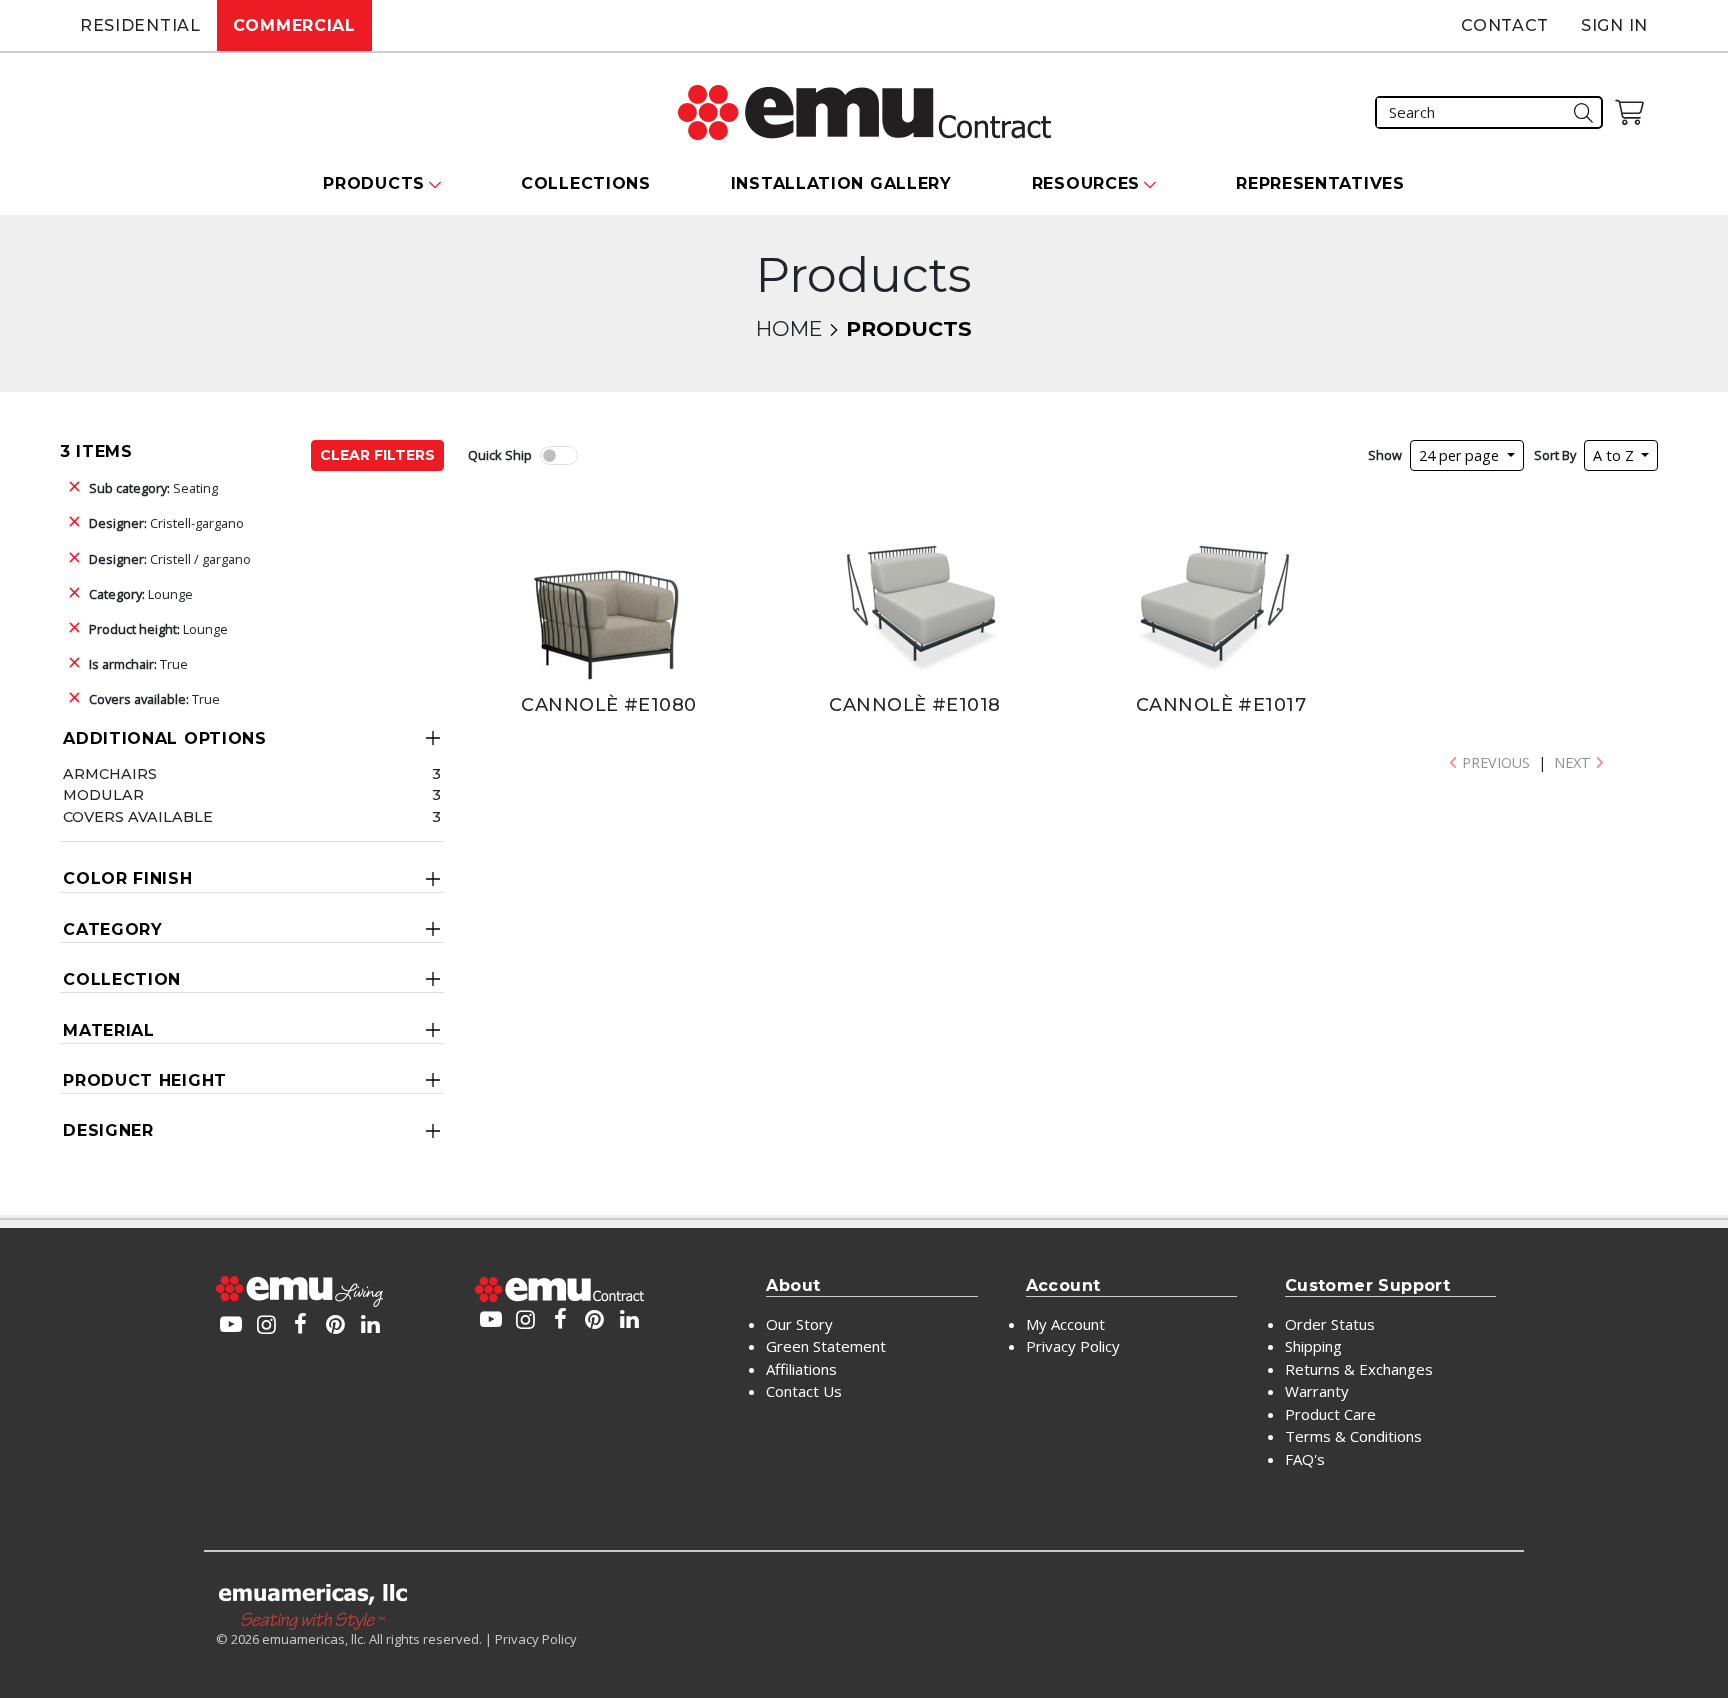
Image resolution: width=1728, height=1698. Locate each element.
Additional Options (165, 738)
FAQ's (1305, 1459)
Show (1385, 455)
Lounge (141, 594)
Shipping (1313, 1346)
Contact (1505, 25)
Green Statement (826, 1346)
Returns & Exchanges (1359, 1369)
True (138, 664)
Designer (108, 1130)
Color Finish (127, 878)
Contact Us (804, 1391)
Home (789, 328)
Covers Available (138, 817)
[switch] (559, 455)
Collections (586, 183)
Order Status (1330, 1324)
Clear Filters (377, 455)
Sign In (1614, 25)
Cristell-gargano (166, 523)
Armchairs (110, 774)
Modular (103, 795)
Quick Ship (500, 455)
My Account (1065, 1324)
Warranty (1317, 1391)
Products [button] (374, 183)
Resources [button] (1086, 183)
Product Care (1330, 1414)
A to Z (1615, 455)
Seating (153, 488)
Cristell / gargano (170, 559)
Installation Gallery (841, 183)
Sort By (1555, 455)
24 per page (1461, 455)
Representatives (1320, 183)
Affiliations (801, 1369)
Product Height (145, 1080)
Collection (122, 979)
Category (113, 929)
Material (109, 1030)
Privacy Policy (1073, 1346)
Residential (140, 25)
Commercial (294, 25)
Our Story (799, 1324)
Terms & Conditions (1353, 1436)
